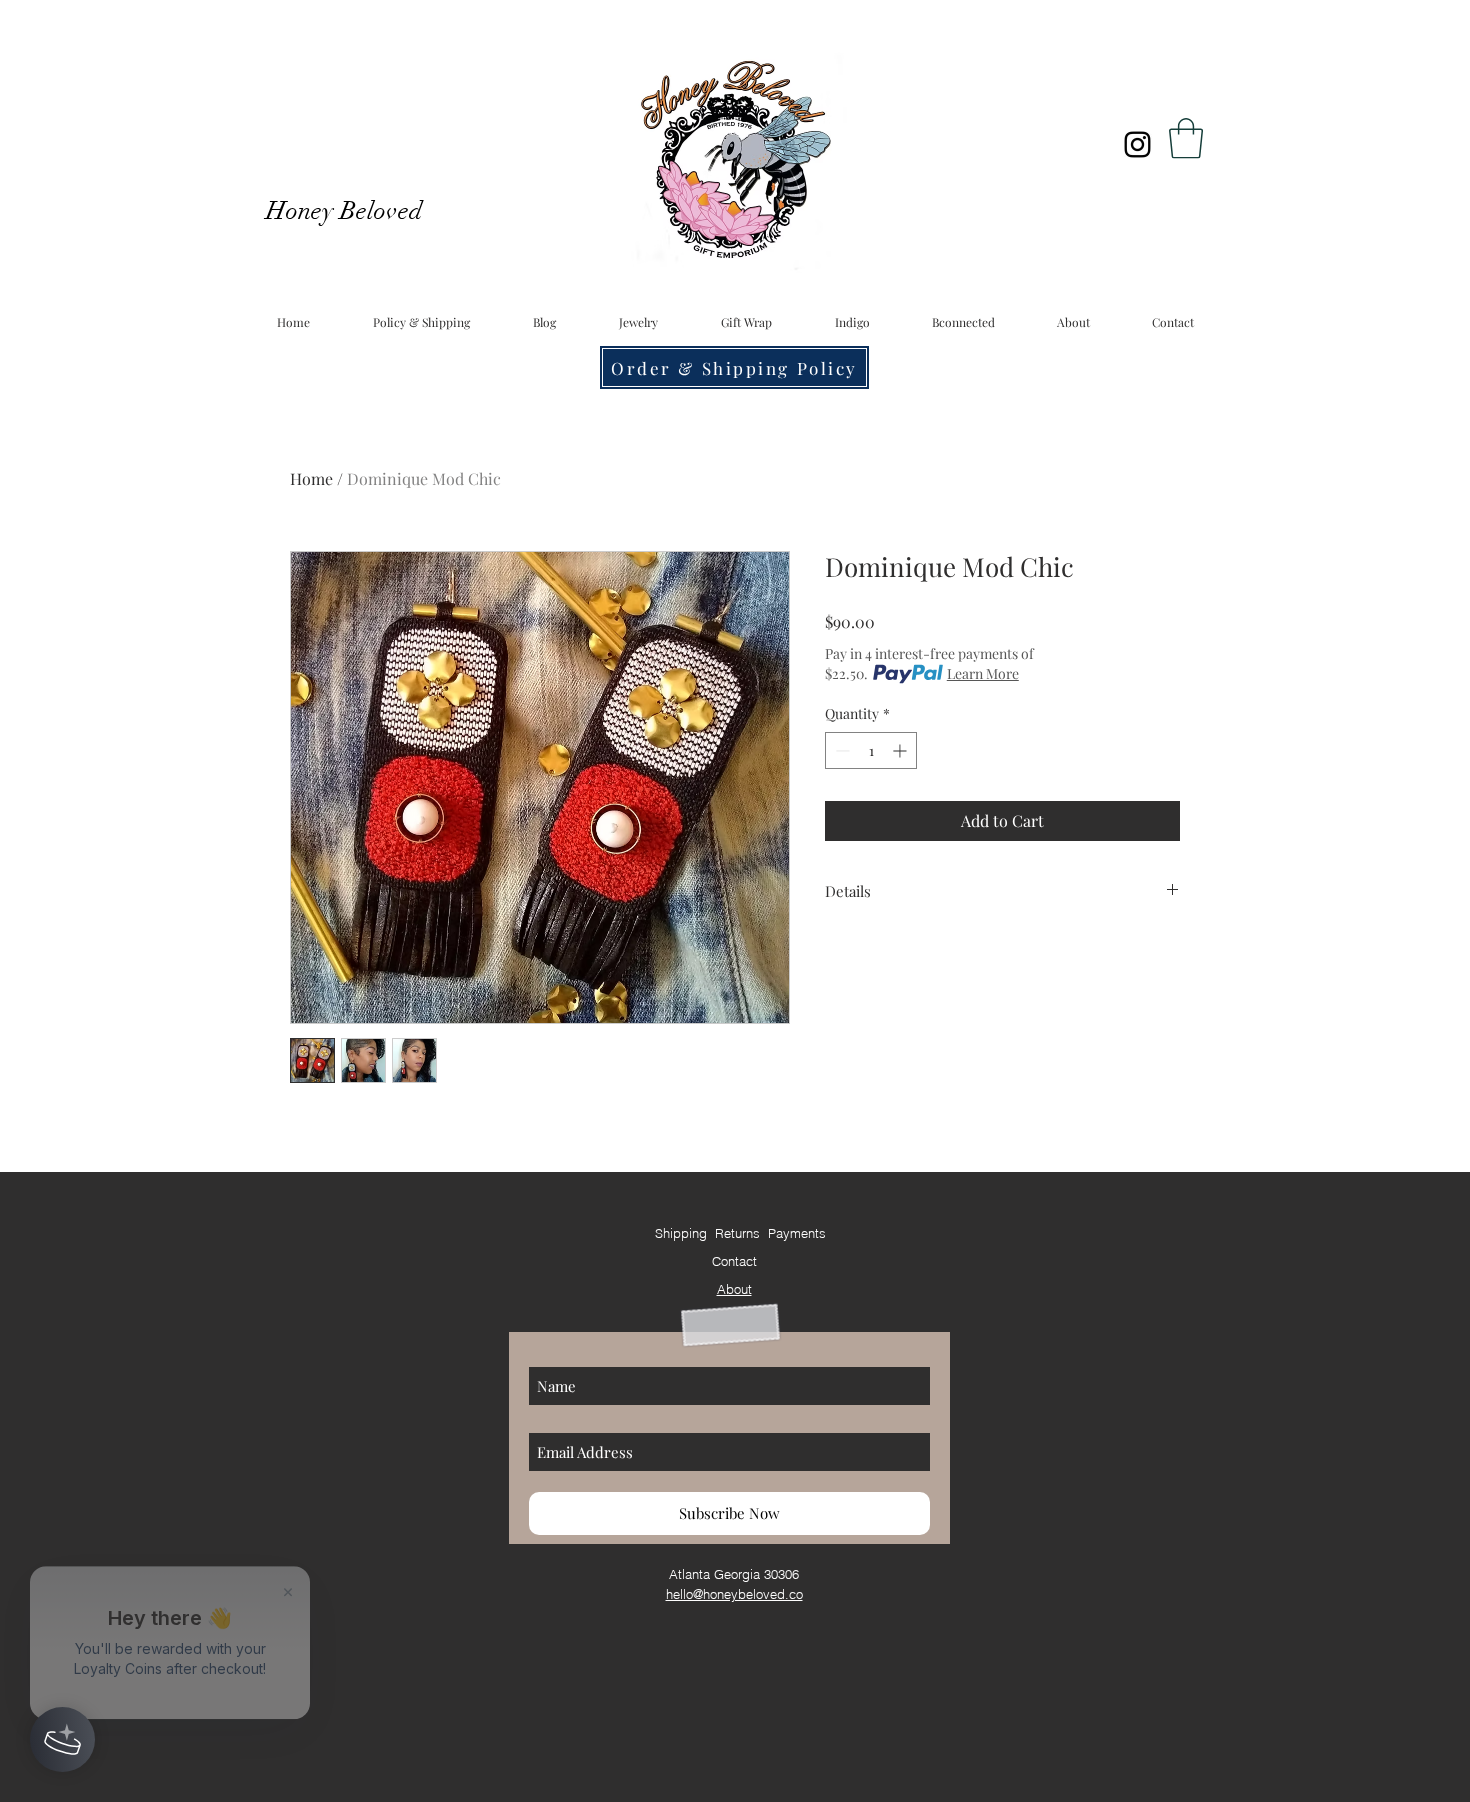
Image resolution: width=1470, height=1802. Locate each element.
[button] (1186, 138)
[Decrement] (840, 750)
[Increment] (901, 750)
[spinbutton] (871, 750)
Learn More (983, 673)
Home (311, 478)
